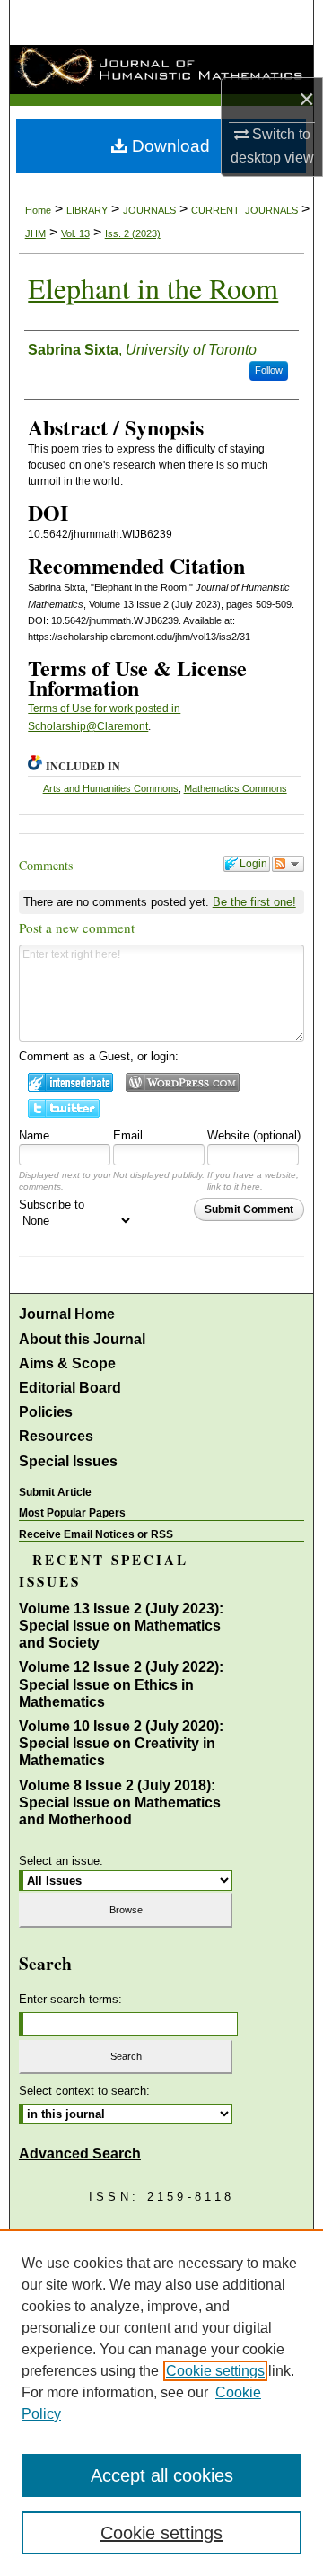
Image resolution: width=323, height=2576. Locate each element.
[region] (161, 2403)
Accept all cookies (162, 2475)
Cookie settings (215, 2371)
